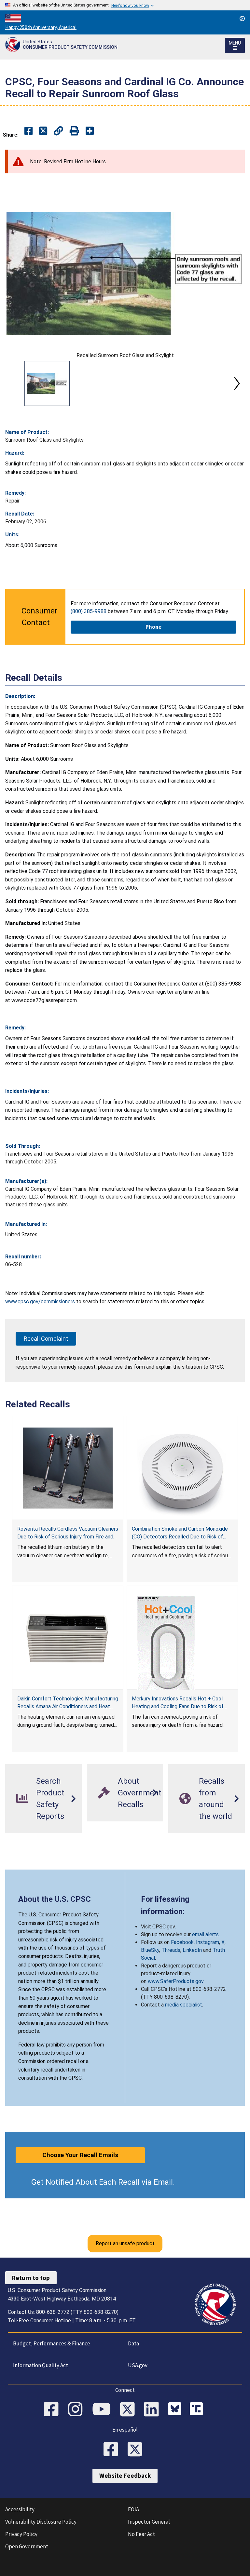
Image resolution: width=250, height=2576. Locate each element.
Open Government (27, 2546)
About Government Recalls (140, 1793)
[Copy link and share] (58, 131)
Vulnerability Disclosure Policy (41, 2522)
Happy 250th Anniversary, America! (41, 27)
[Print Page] (74, 131)
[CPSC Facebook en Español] (113, 2450)
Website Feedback (125, 2475)
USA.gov (138, 2365)
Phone (153, 627)
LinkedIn (192, 1950)
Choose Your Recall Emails (80, 2155)
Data (133, 2343)
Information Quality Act (41, 2365)
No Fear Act (141, 2534)
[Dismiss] (242, 19)
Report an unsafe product (125, 2243)
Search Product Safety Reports (50, 1799)
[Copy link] (90, 131)
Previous (13, 383)
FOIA (133, 2509)
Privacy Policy (21, 2534)
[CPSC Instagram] (77, 2410)
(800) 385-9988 (89, 611)
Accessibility (20, 2509)
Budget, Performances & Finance (52, 2343)
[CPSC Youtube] (104, 2410)
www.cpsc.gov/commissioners (40, 1301)
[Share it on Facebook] (28, 131)
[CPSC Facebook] (53, 2410)
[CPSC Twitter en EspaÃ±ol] (137, 2450)
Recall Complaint (46, 1339)
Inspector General (149, 2522)
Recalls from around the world (215, 1799)
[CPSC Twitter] (130, 2410)
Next (237, 383)
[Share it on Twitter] (43, 131)
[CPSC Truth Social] (198, 2410)
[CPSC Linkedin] (154, 2410)
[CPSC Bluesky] (176, 2410)
